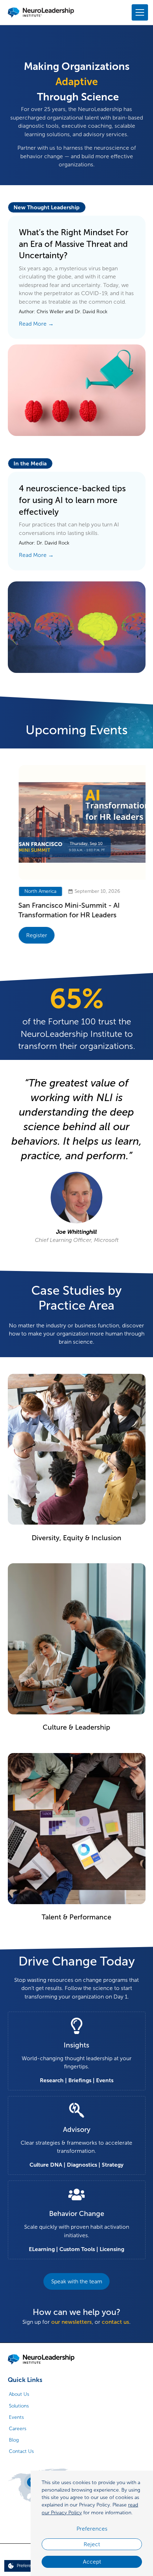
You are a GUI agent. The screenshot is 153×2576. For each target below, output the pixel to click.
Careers (18, 2429)
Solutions (19, 2406)
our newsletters (72, 2322)
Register (26, 935)
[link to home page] (41, 2359)
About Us (19, 2394)
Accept (92, 2562)
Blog (14, 2440)
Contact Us (21, 2451)
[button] (139, 13)
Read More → (36, 324)
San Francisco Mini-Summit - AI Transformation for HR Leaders (59, 910)
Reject (92, 2544)
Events (16, 2417)
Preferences (92, 2529)
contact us (115, 2322)
